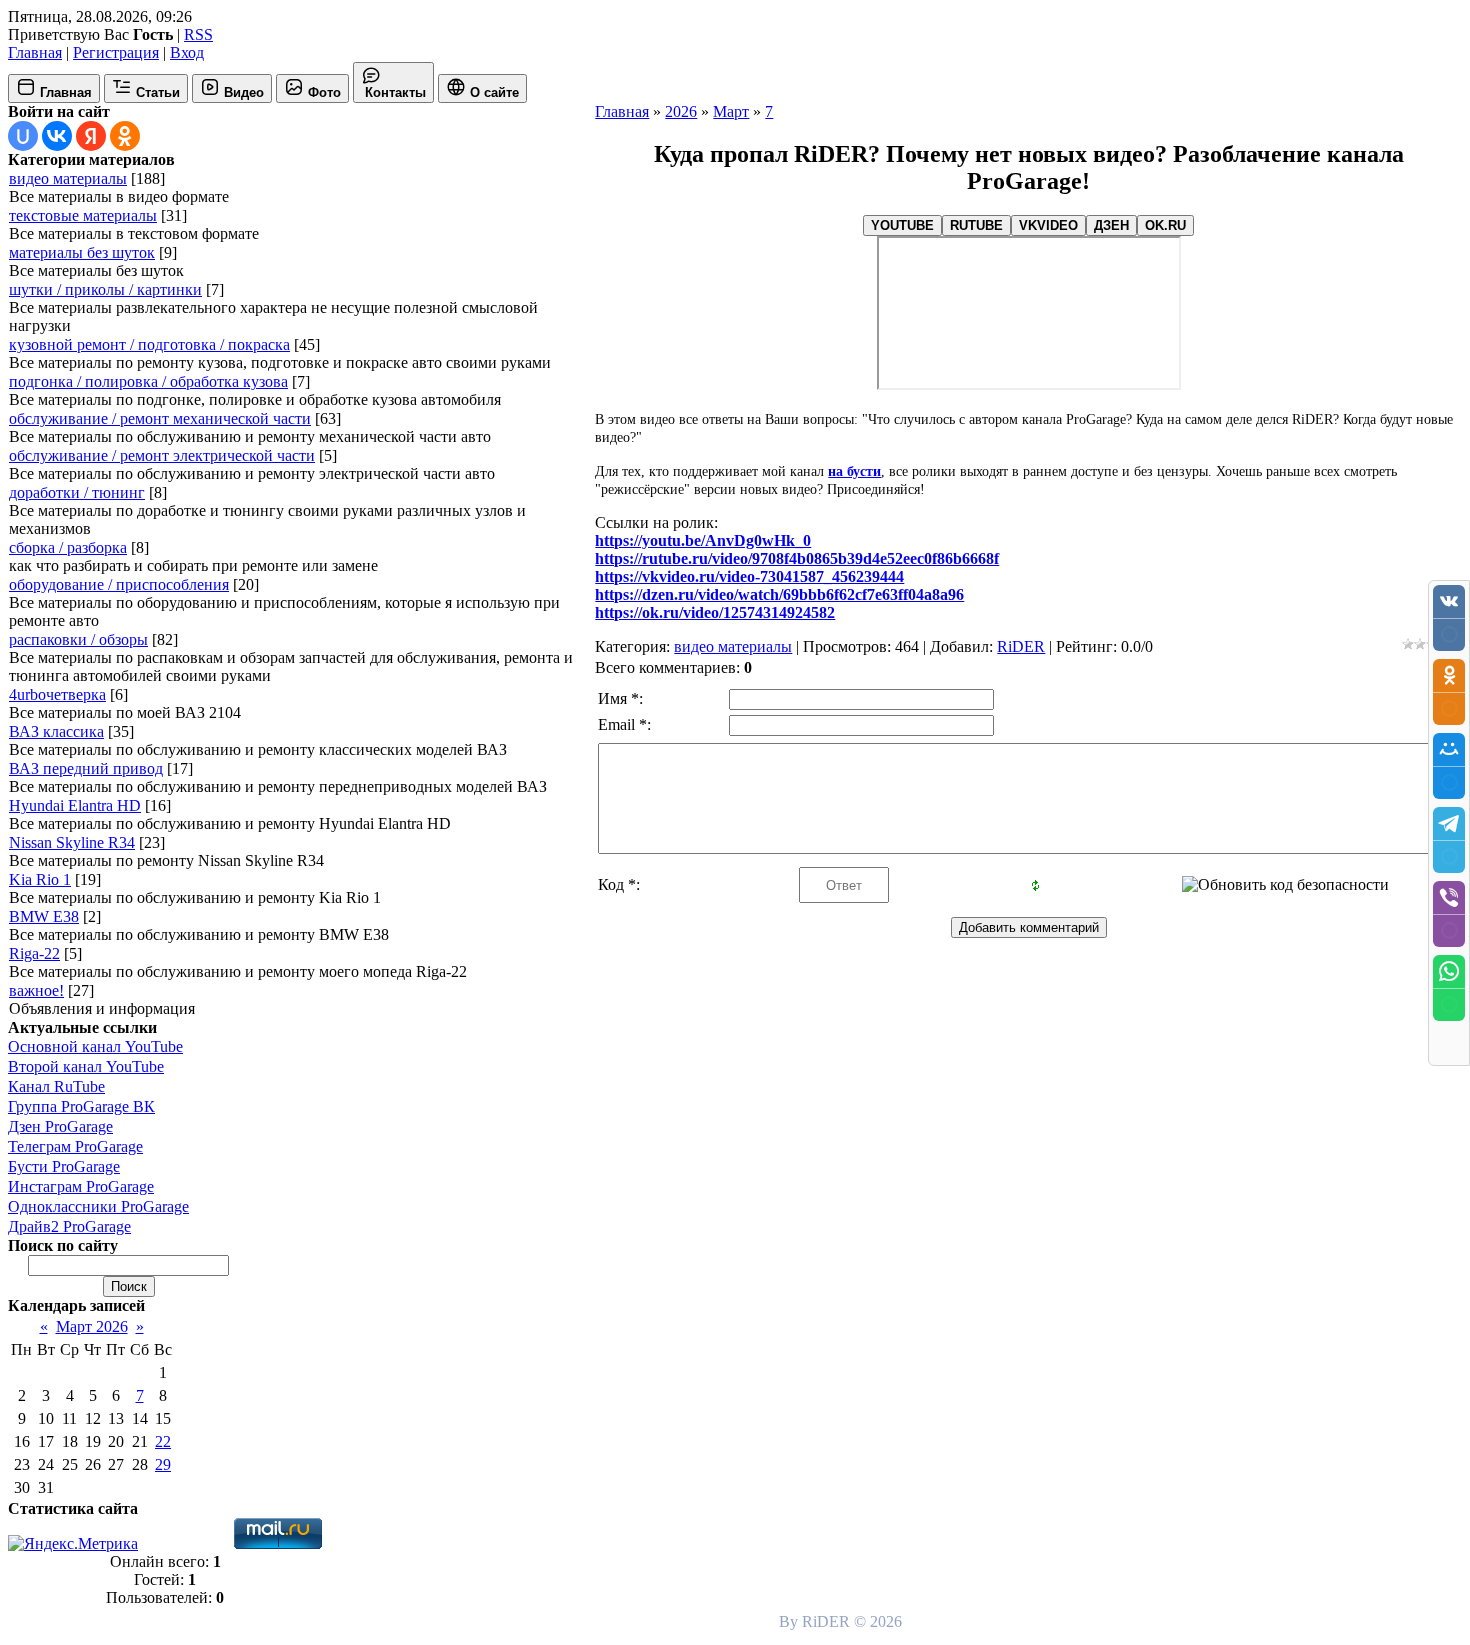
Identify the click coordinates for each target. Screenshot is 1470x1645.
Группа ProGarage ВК (81, 1106)
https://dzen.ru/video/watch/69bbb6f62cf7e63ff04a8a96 (779, 594)
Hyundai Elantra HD (75, 805)
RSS (198, 34)
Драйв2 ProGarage (69, 1226)
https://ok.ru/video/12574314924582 (715, 612)
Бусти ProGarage (64, 1166)
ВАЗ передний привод (86, 768)
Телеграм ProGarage (75, 1146)
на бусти (854, 471)
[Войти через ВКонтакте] (57, 136)
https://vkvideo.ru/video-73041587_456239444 (749, 576)
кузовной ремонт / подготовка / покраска (149, 344)
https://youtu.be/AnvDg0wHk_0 (703, 540)
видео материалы (68, 178)
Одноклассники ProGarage (98, 1206)
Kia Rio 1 (40, 879)
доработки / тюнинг (77, 492)
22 (163, 1441)
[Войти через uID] (23, 136)
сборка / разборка (68, 547)
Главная (35, 52)
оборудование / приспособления (119, 584)
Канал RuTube (56, 1086)
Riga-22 (34, 953)
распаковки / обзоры (78, 639)
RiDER (1021, 646)
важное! (36, 990)
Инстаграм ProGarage (81, 1186)
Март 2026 (92, 1326)
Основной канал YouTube (95, 1046)
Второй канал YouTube (86, 1066)
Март (731, 111)
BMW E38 (44, 916)
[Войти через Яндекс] (91, 136)
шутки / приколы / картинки (105, 289)
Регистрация (116, 52)
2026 (681, 111)
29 (163, 1464)
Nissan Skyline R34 (72, 842)
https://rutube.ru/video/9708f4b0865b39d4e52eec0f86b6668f (797, 558)
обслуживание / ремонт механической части (160, 418)
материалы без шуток (82, 252)
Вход (187, 52)
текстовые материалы (83, 215)
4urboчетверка (57, 694)
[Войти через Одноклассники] (125, 136)
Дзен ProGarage (60, 1126)
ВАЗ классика (56, 731)
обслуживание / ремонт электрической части (162, 455)
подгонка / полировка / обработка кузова (148, 381)
